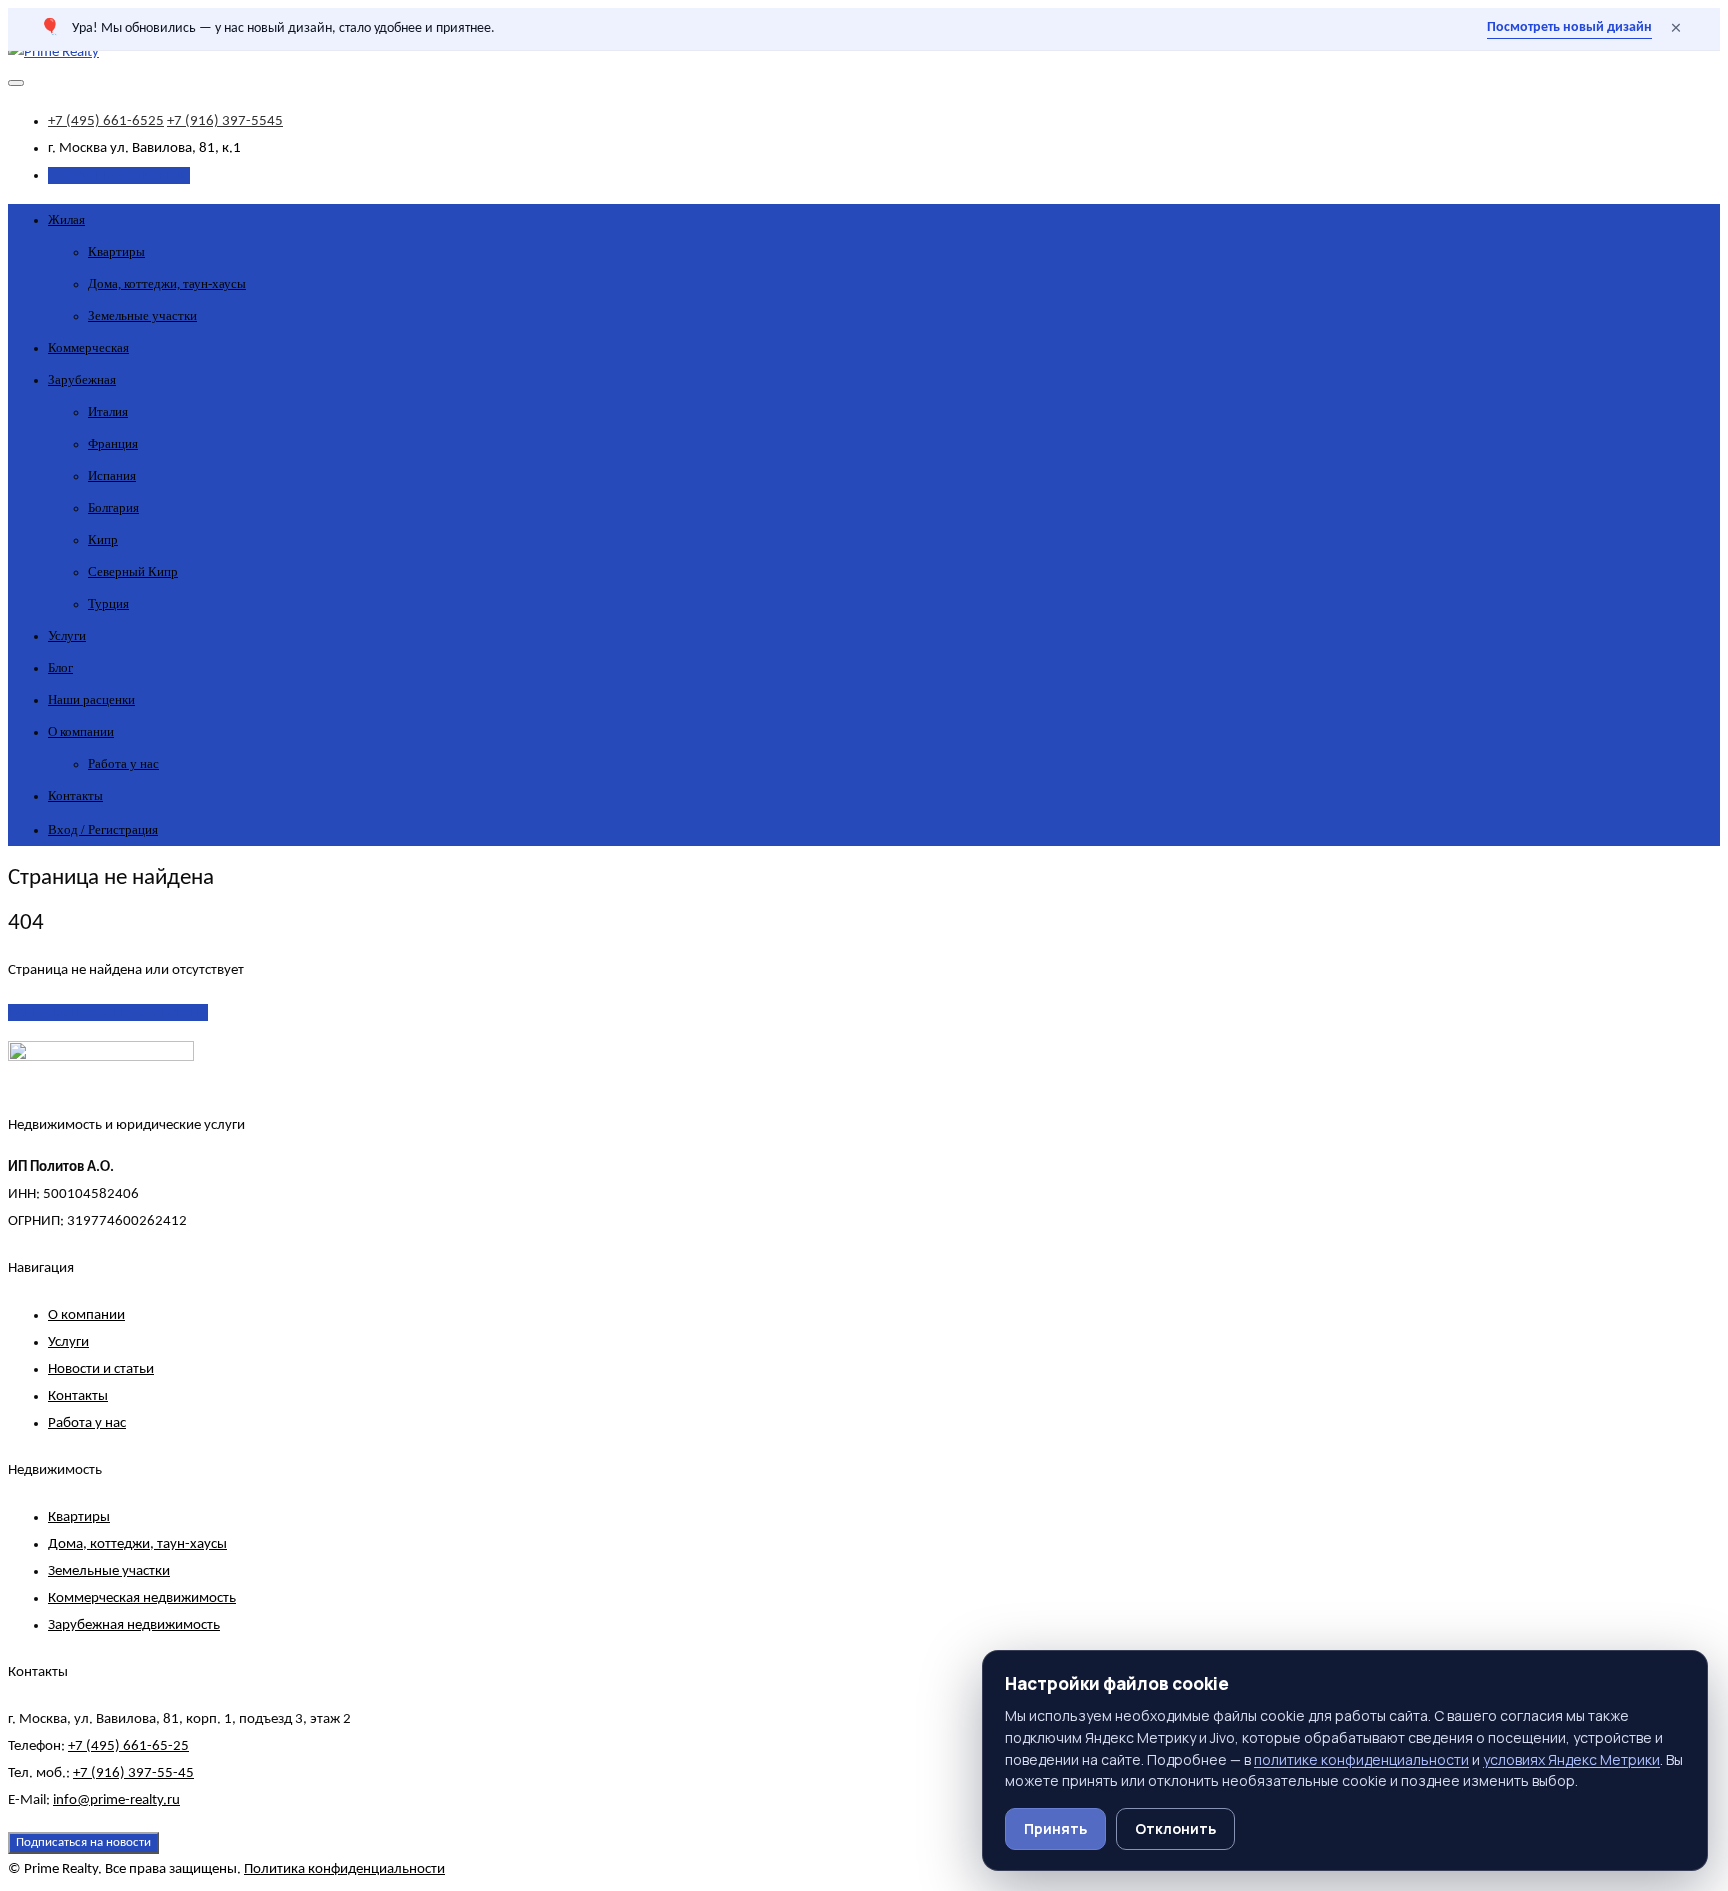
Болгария (113, 507)
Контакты (75, 795)
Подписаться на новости (83, 1842)
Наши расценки (91, 699)
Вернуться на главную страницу (108, 1012)
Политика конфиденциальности (344, 1869)
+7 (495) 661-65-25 (128, 1746)
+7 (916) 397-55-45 (133, 1773)
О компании (81, 731)
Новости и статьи (101, 1369)
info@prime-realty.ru (116, 1800)
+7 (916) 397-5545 (225, 121)
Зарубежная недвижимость (134, 1625)
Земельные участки (142, 315)
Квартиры (116, 251)
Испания (112, 475)
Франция (113, 443)
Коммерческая (88, 347)
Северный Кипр (133, 571)
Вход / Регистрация (103, 829)
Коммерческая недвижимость (142, 1598)
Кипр (103, 539)
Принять (1055, 1828)
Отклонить (1175, 1828)
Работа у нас (123, 763)
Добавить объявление (119, 175)
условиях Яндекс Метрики (1571, 1759)
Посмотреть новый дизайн (1569, 27)
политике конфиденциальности (1361, 1759)
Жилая (66, 219)
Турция (108, 603)
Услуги (67, 635)
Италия (108, 411)
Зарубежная (82, 379)
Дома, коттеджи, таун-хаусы (167, 283)
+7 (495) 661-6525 (106, 121)
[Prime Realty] (53, 52)
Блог (60, 667)
